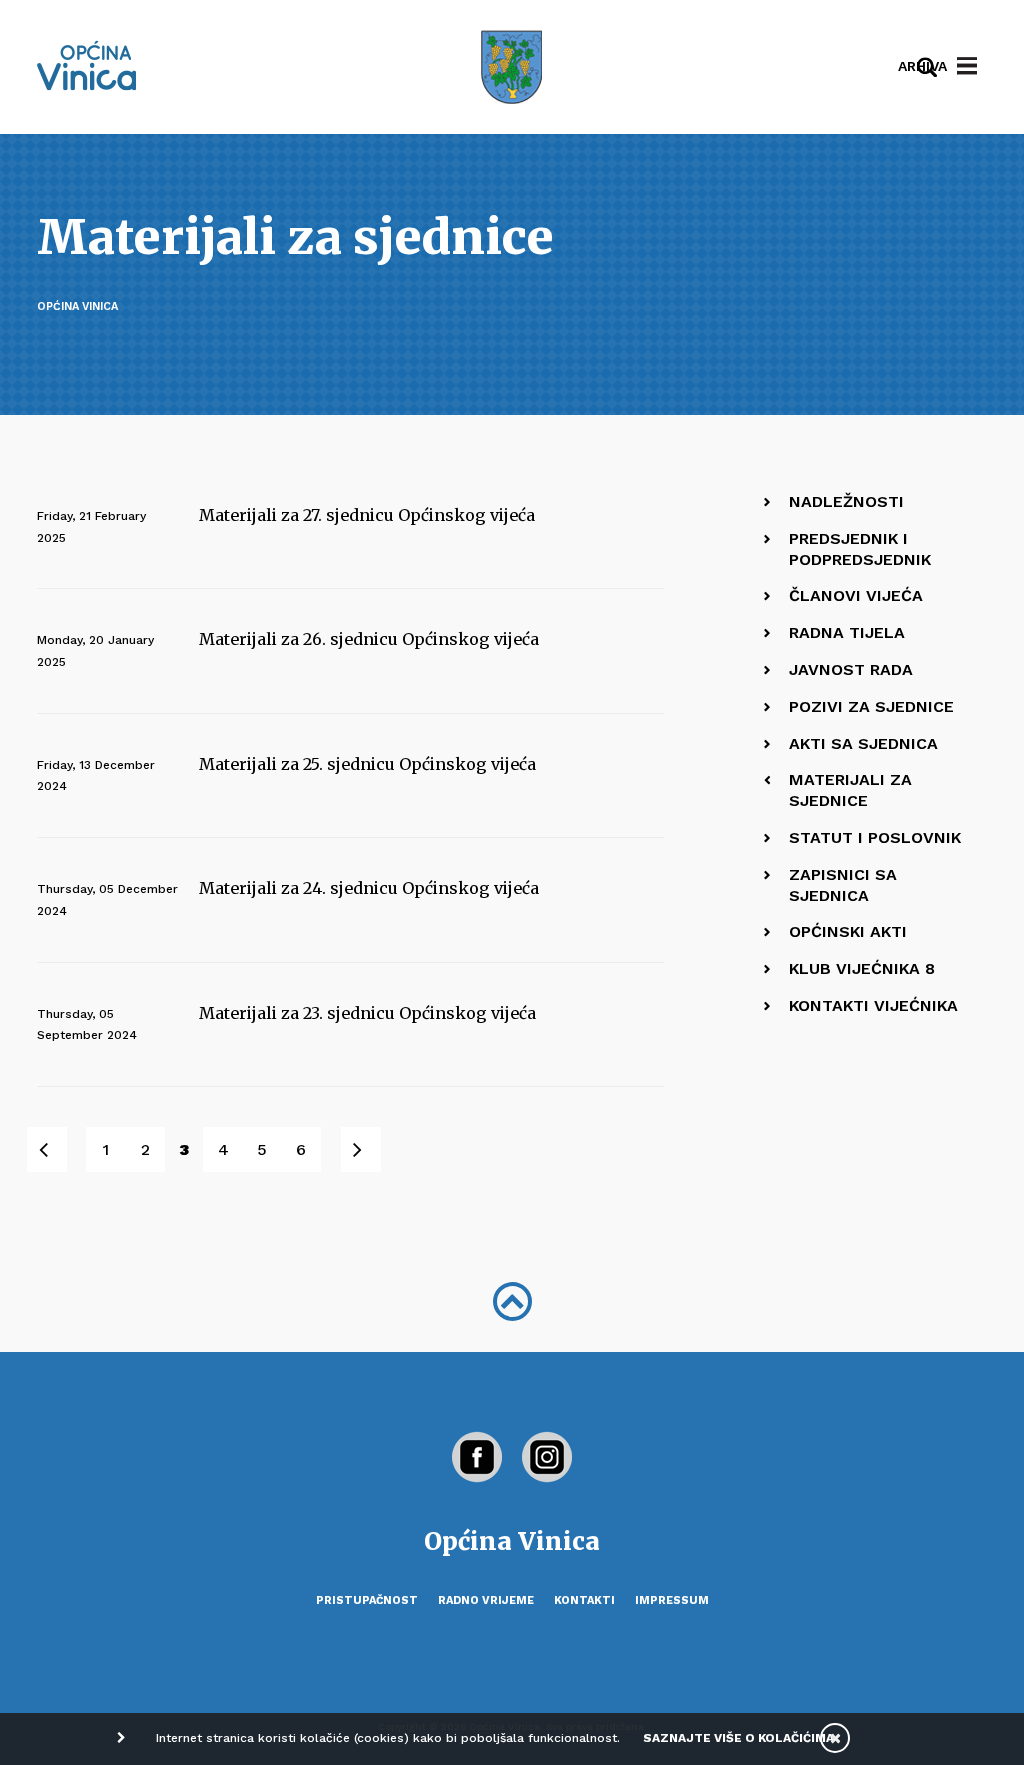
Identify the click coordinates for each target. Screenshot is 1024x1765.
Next (371, 1149)
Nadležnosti (846, 501)
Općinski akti (848, 931)
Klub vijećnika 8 (862, 968)
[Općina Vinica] (87, 65)
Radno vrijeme (486, 1600)
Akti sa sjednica (863, 743)
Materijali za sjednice (850, 790)
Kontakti (584, 1600)
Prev (57, 1149)
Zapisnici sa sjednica (843, 885)
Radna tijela (847, 632)
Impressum (672, 1600)
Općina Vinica (77, 306)
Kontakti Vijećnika (873, 1005)
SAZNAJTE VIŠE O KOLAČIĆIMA (738, 1738)
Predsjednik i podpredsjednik (860, 549)
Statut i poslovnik (875, 837)
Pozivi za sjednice (871, 706)
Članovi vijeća (856, 595)
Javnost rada (851, 669)
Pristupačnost (367, 1600)
